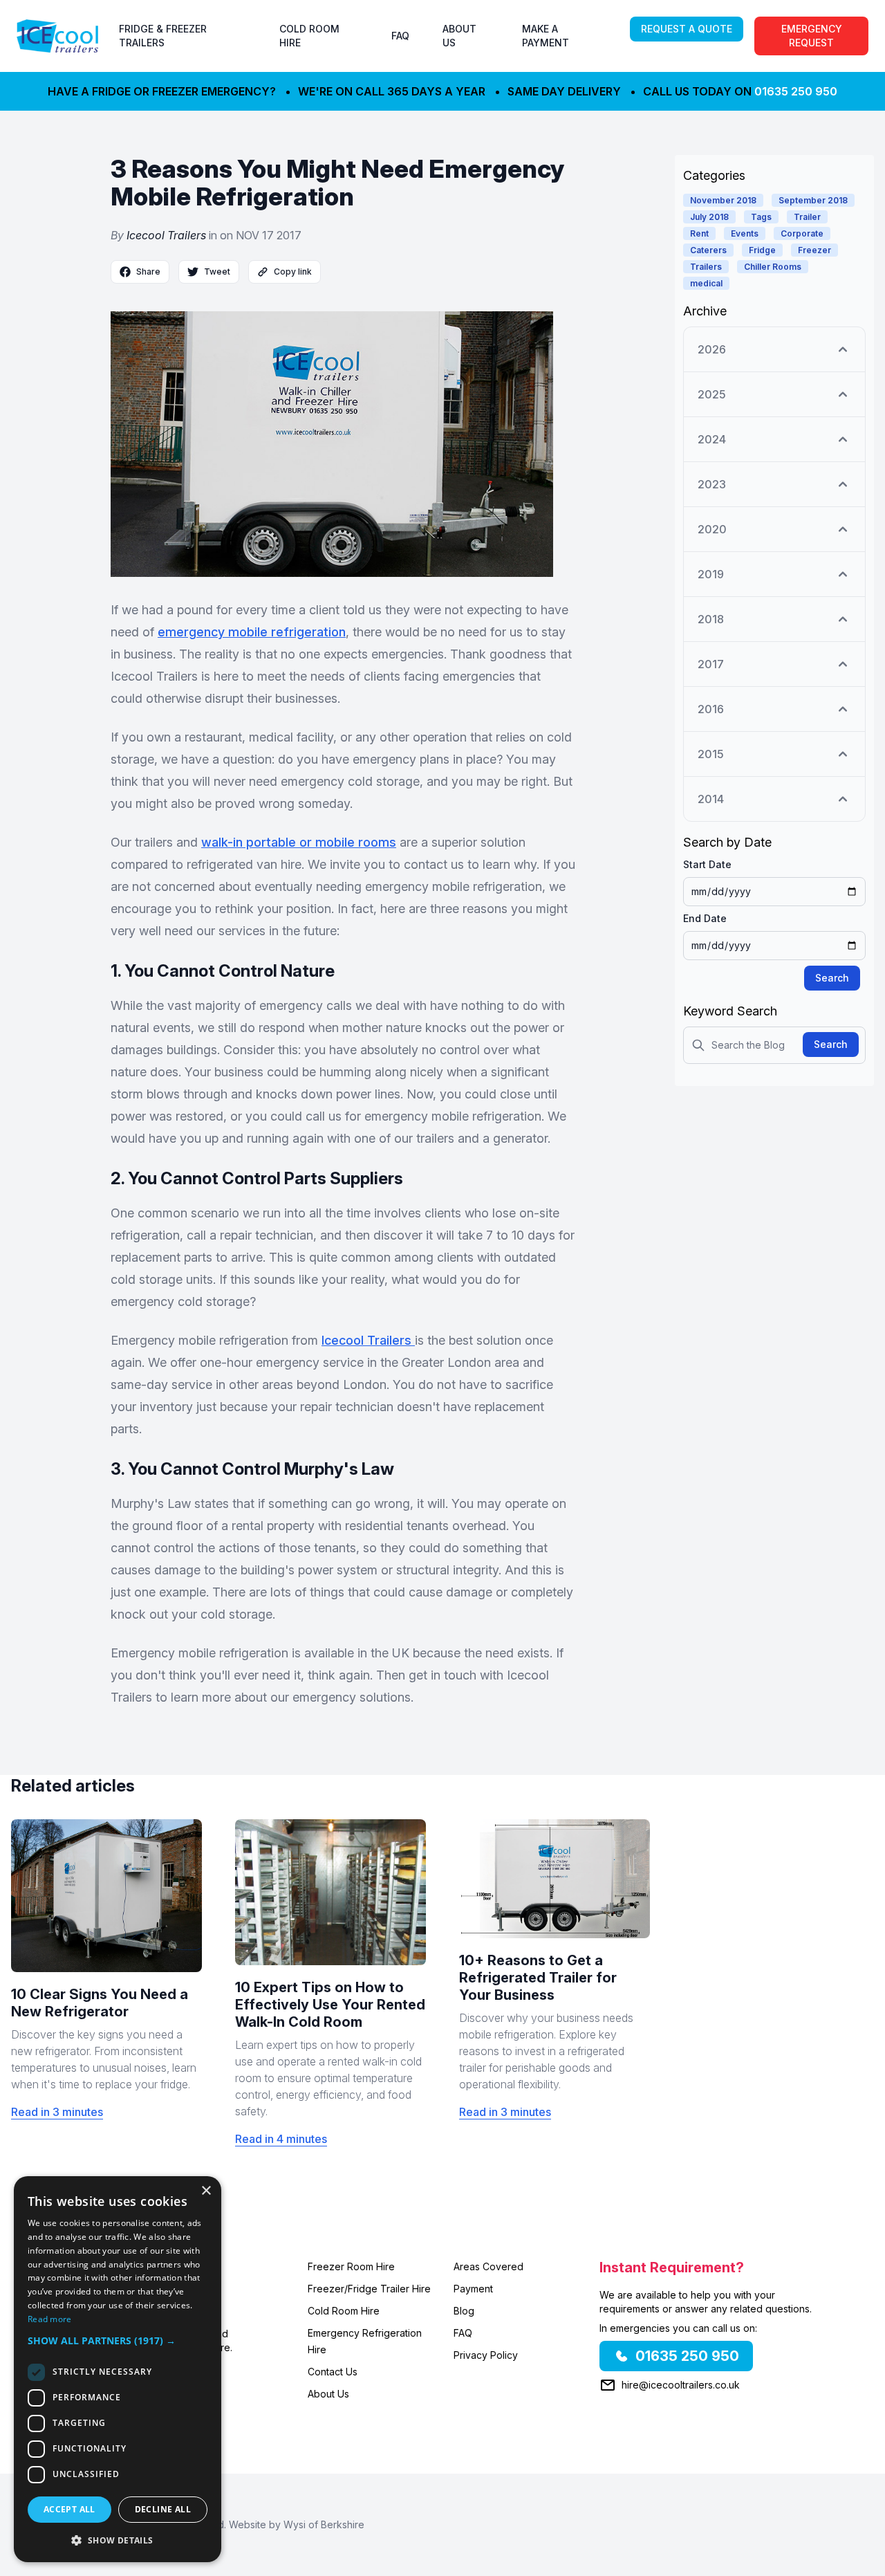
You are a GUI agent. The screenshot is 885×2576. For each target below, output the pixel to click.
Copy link (293, 272)
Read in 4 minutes (281, 2139)
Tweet (217, 272)
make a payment (546, 36)
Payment (473, 2289)
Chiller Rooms (773, 267)
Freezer (814, 250)
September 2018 (813, 200)
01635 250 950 (796, 91)
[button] (118, 2340)
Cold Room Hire (344, 2311)
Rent (699, 233)
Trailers (706, 267)
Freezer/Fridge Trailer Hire (369, 2289)
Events (745, 233)
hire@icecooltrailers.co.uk (681, 2385)
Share (148, 272)
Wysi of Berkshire (324, 2524)
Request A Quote (687, 29)
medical (706, 283)
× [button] (206, 2191)
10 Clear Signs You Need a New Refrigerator (100, 2003)
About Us (328, 2394)
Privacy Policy (486, 2355)
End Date (705, 918)
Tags (761, 217)
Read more (50, 2319)
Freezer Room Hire (351, 2266)
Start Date (707, 864)
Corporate (802, 233)
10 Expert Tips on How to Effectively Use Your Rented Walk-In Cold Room (330, 2005)
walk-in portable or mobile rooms (299, 842)
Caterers (708, 250)
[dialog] (118, 2369)
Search (832, 978)
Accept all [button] (69, 2509)
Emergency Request (812, 36)
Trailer (807, 217)
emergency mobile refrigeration (252, 632)
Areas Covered (488, 2266)
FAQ (400, 36)
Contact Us (333, 2372)
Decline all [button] (163, 2509)
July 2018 (709, 217)
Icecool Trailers (166, 235)
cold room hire (309, 36)
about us (459, 36)
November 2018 (723, 200)
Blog (464, 2311)
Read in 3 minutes (57, 2112)
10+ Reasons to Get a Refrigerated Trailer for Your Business (538, 1978)
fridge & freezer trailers (163, 36)
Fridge (762, 250)
